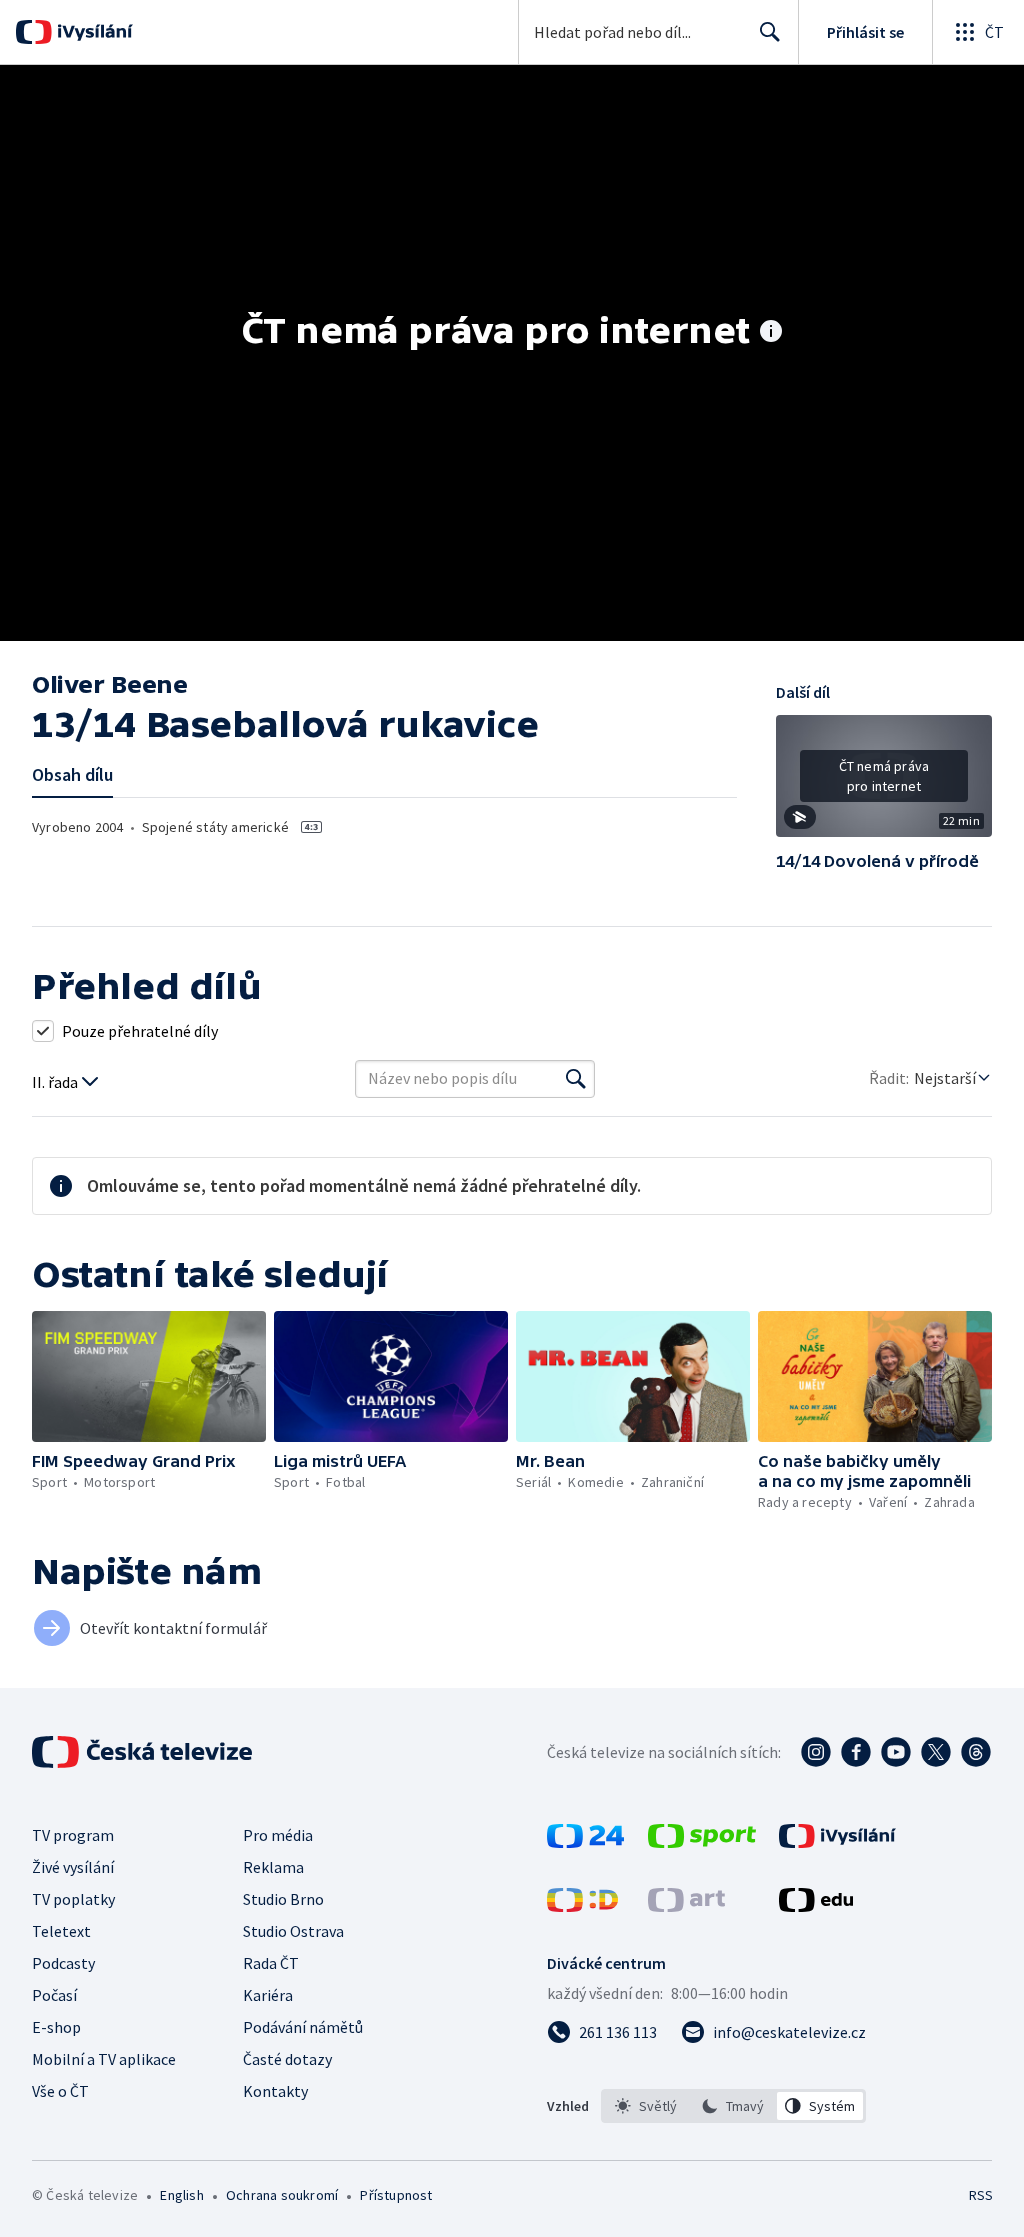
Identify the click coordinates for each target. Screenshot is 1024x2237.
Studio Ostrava (293, 1931)
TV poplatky (73, 1899)
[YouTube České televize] (896, 1752)
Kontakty (275, 2091)
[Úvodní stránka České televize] (144, 1752)
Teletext (61, 1931)
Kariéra (268, 1995)
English (181, 2195)
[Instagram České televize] (816, 1752)
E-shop (56, 2027)
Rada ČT (271, 1963)
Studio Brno (283, 1899)
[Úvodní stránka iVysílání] (92, 32)
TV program (73, 1835)
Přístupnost (396, 2195)
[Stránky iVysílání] (837, 1842)
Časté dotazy (287, 2059)
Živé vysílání (73, 1867)
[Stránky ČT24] (585, 1842)
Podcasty (63, 1963)
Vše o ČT (60, 2091)
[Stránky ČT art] (686, 1906)
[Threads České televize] (976, 1752)
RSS (980, 2195)
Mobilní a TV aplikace (104, 2059)
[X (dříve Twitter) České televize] (936, 1752)
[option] (646, 2106)
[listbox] (733, 2106)
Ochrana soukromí (282, 2195)
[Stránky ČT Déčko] (582, 1906)
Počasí (54, 1995)
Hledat (770, 32)
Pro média (278, 1835)
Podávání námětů (303, 2027)
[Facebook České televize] (856, 1752)
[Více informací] (771, 333)
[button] (884, 783)
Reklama (273, 1867)
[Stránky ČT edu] (816, 1906)
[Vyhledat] (576, 1079)
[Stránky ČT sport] (702, 1842)
